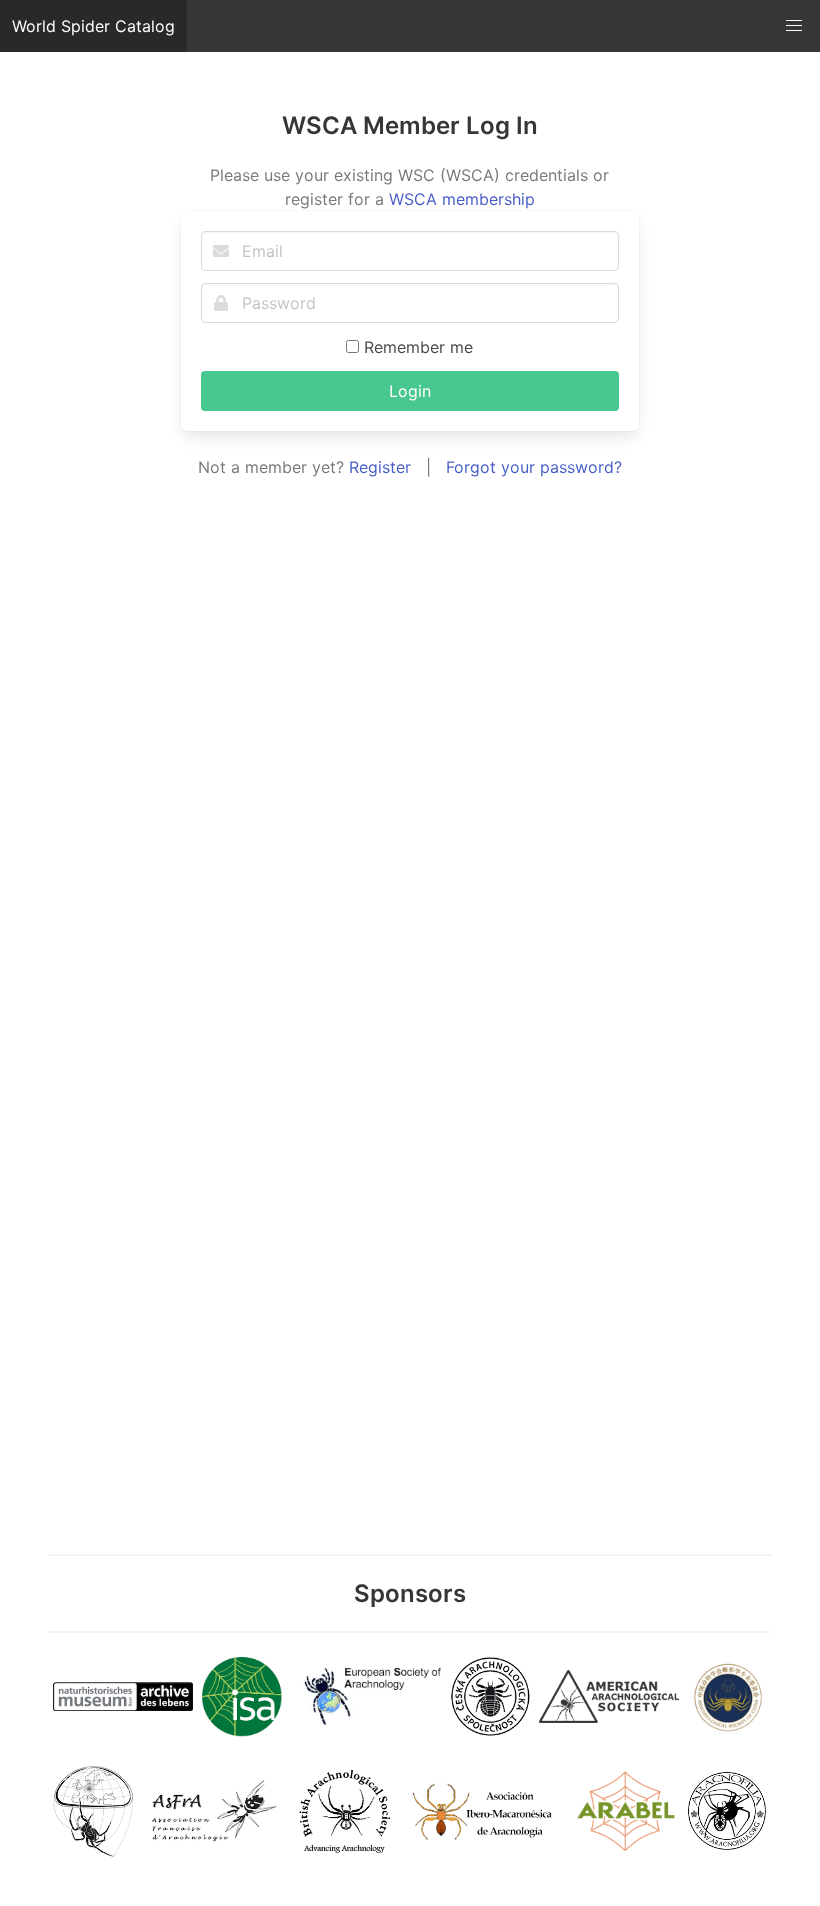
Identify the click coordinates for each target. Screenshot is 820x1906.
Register (380, 467)
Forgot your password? (534, 467)
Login (410, 391)
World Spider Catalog (93, 26)
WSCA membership (462, 199)
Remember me (416, 347)
